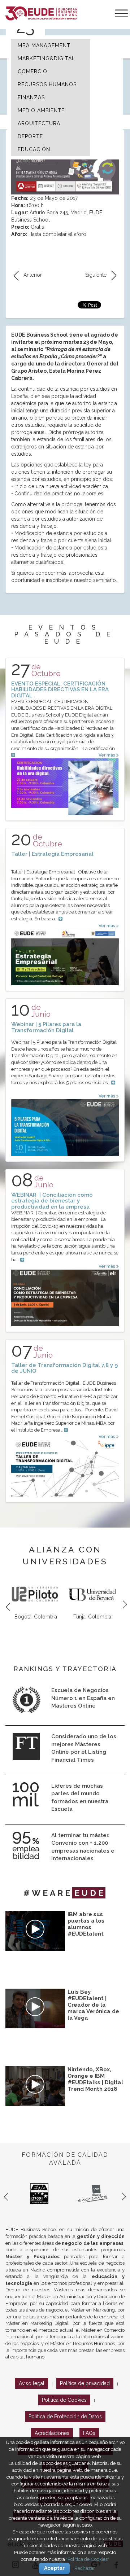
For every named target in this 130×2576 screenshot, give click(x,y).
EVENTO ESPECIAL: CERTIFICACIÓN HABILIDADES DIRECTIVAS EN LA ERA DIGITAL (60, 690)
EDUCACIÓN (34, 149)
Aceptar (54, 2568)
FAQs (89, 2433)
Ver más (107, 755)
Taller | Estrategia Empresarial (52, 854)
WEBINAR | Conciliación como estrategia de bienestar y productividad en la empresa (52, 1201)
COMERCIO (32, 71)
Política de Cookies (64, 2400)
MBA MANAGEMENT (44, 45)
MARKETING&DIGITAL (46, 58)
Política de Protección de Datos (65, 2417)
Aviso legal (32, 2383)
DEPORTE (30, 136)
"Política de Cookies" (88, 2559)
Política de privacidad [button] (85, 2383)
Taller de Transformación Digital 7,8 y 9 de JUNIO (64, 1368)
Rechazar (85, 2568)
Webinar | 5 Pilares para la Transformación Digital (46, 1027)
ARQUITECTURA (39, 123)
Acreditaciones (52, 2433)
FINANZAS (31, 97)
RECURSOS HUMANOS (47, 84)
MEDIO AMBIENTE (41, 110)
